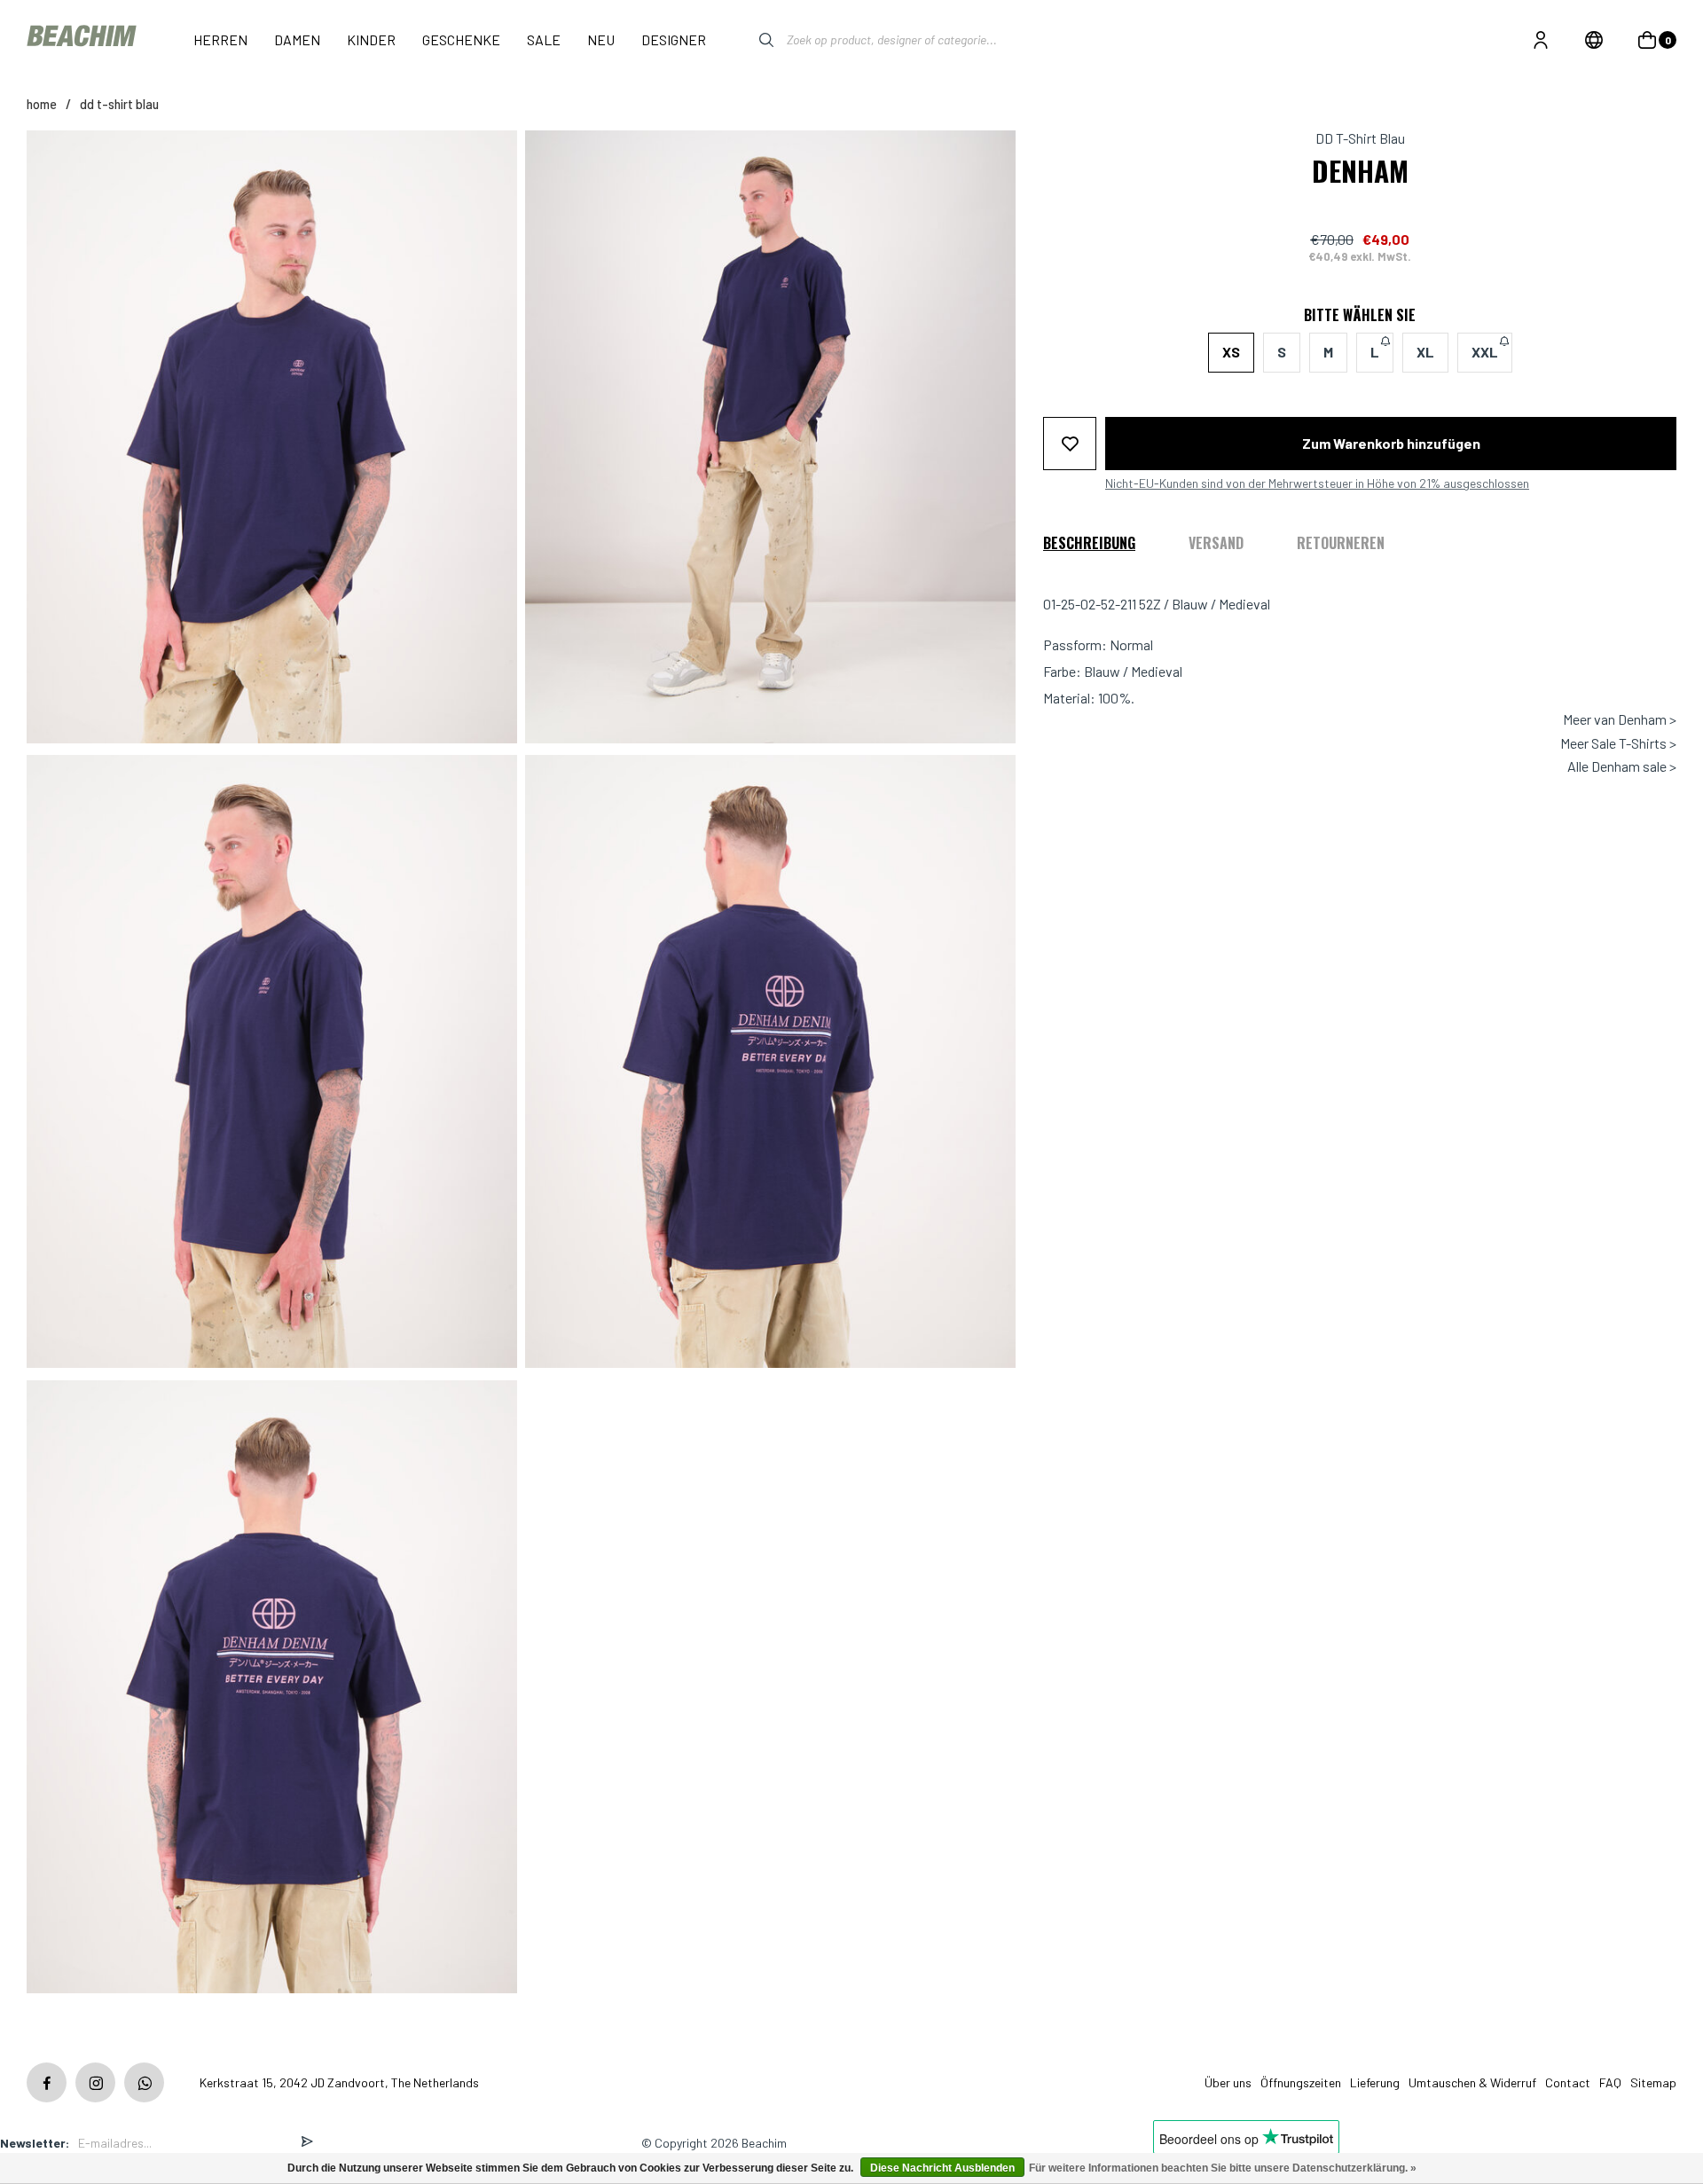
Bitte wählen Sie (1360, 315)
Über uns (1228, 2082)
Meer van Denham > (1620, 719)
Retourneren (1341, 542)
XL (1425, 352)
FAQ (1610, 2082)
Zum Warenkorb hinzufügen (1391, 442)
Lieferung (1375, 2082)
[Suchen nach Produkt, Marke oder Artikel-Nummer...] (753, 40)
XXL (1485, 352)
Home (42, 104)
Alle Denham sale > (1622, 766)
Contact (1568, 2082)
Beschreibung (1089, 542)
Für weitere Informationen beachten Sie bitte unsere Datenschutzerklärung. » (1223, 2168)
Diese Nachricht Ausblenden (942, 2168)
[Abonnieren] (307, 2143)
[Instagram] (95, 2082)
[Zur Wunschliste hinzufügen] (1070, 443)
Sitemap (1653, 2082)
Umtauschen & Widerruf (1472, 2082)
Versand (1216, 542)
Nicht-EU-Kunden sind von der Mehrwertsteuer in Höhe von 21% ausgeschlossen (1317, 483)
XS (1231, 352)
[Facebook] (47, 2082)
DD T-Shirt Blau (119, 104)
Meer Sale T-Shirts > (1618, 742)
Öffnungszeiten (1301, 2082)
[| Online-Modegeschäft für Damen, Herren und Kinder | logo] (83, 39)
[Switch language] (1594, 40)
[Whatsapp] (144, 2082)
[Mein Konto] (1541, 40)
